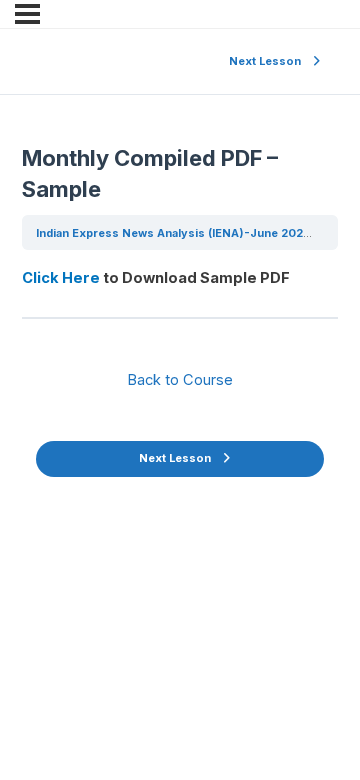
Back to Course (180, 380)
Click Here (61, 278)
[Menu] (27, 14)
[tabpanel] (180, 278)
